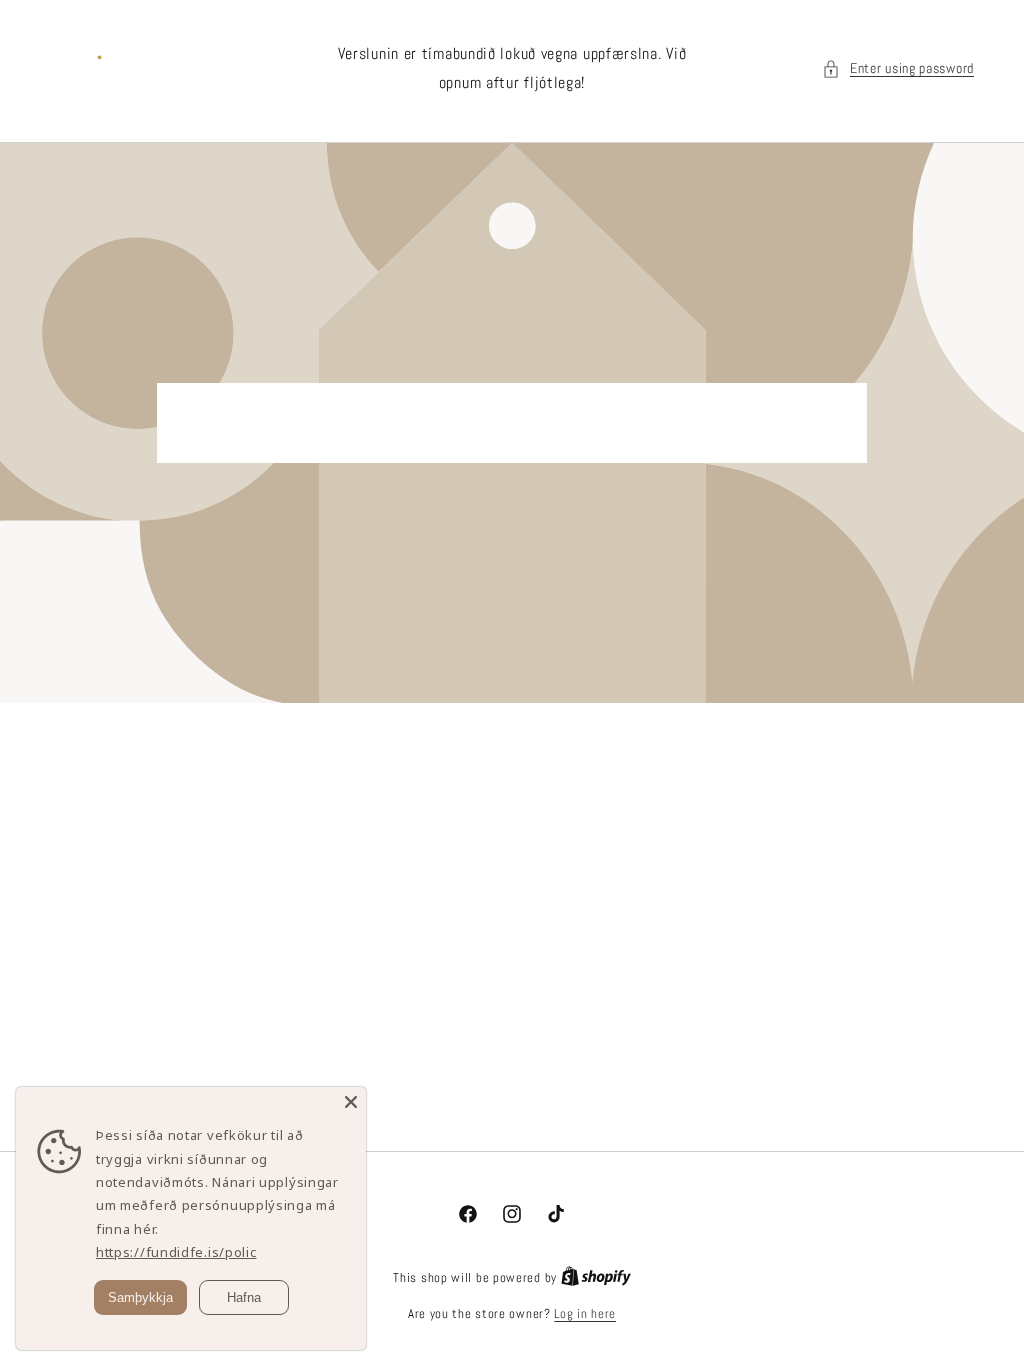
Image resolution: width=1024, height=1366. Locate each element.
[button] (898, 68)
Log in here (585, 1313)
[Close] (351, 1102)
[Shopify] (596, 1277)
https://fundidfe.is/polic (176, 1252)
